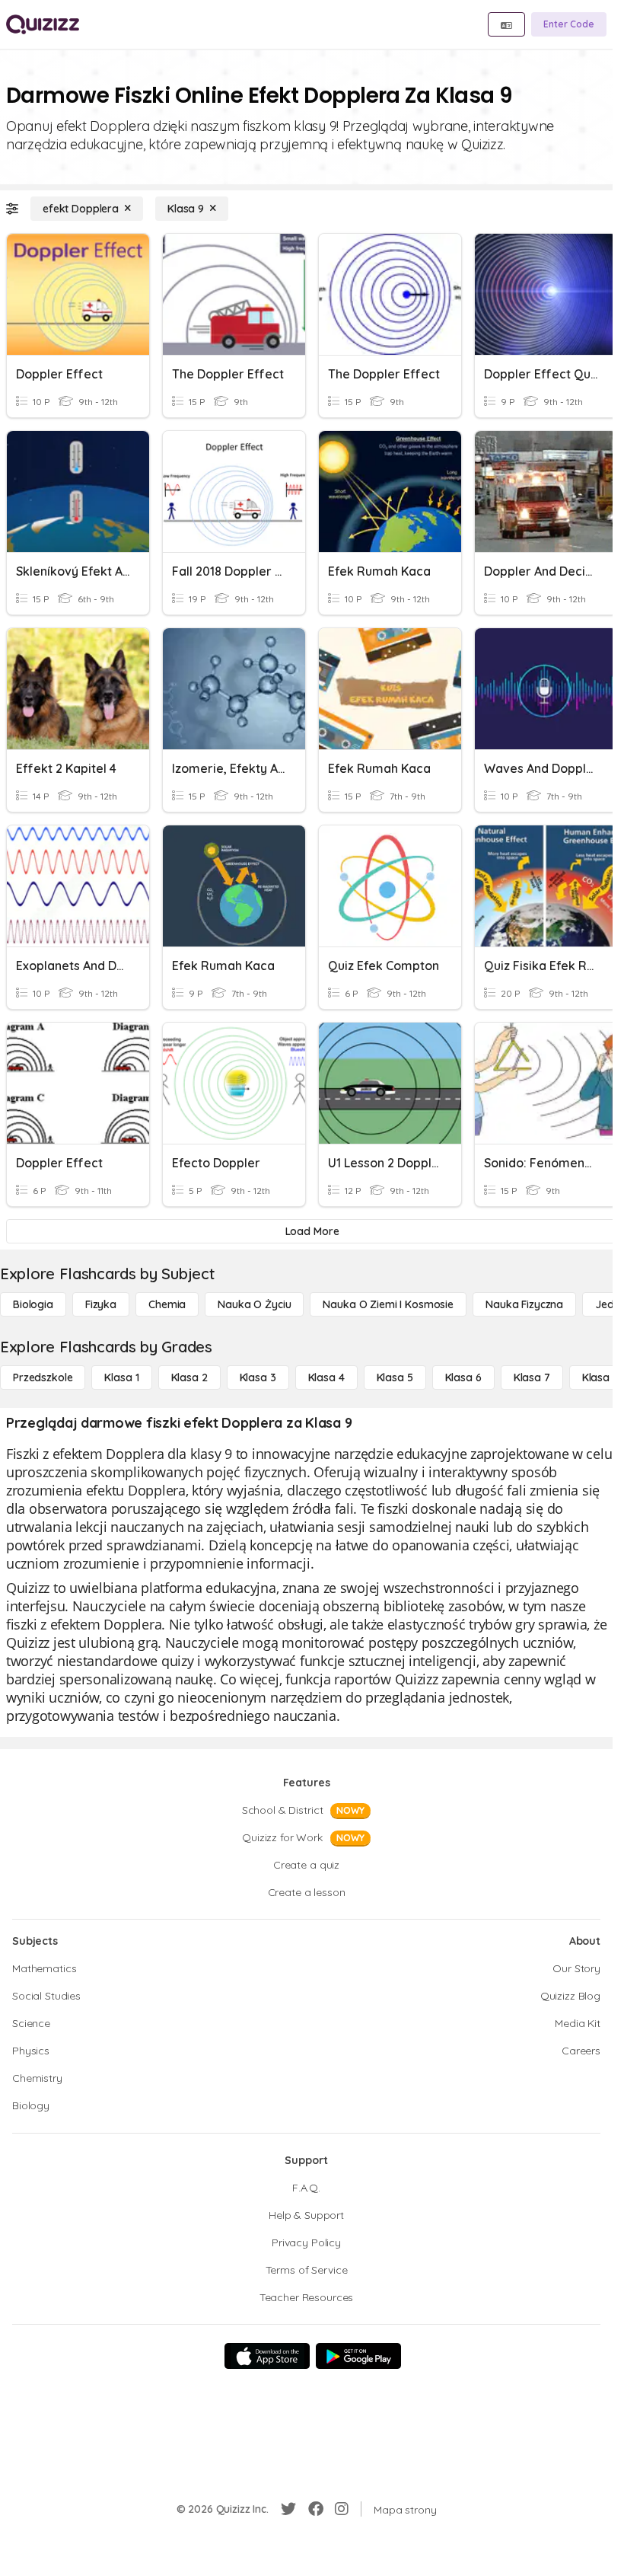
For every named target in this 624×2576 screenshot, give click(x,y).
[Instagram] (342, 2509)
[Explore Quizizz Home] (43, 24)
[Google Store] (358, 2356)
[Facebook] (316, 2509)
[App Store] (267, 2356)
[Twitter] (288, 2509)
